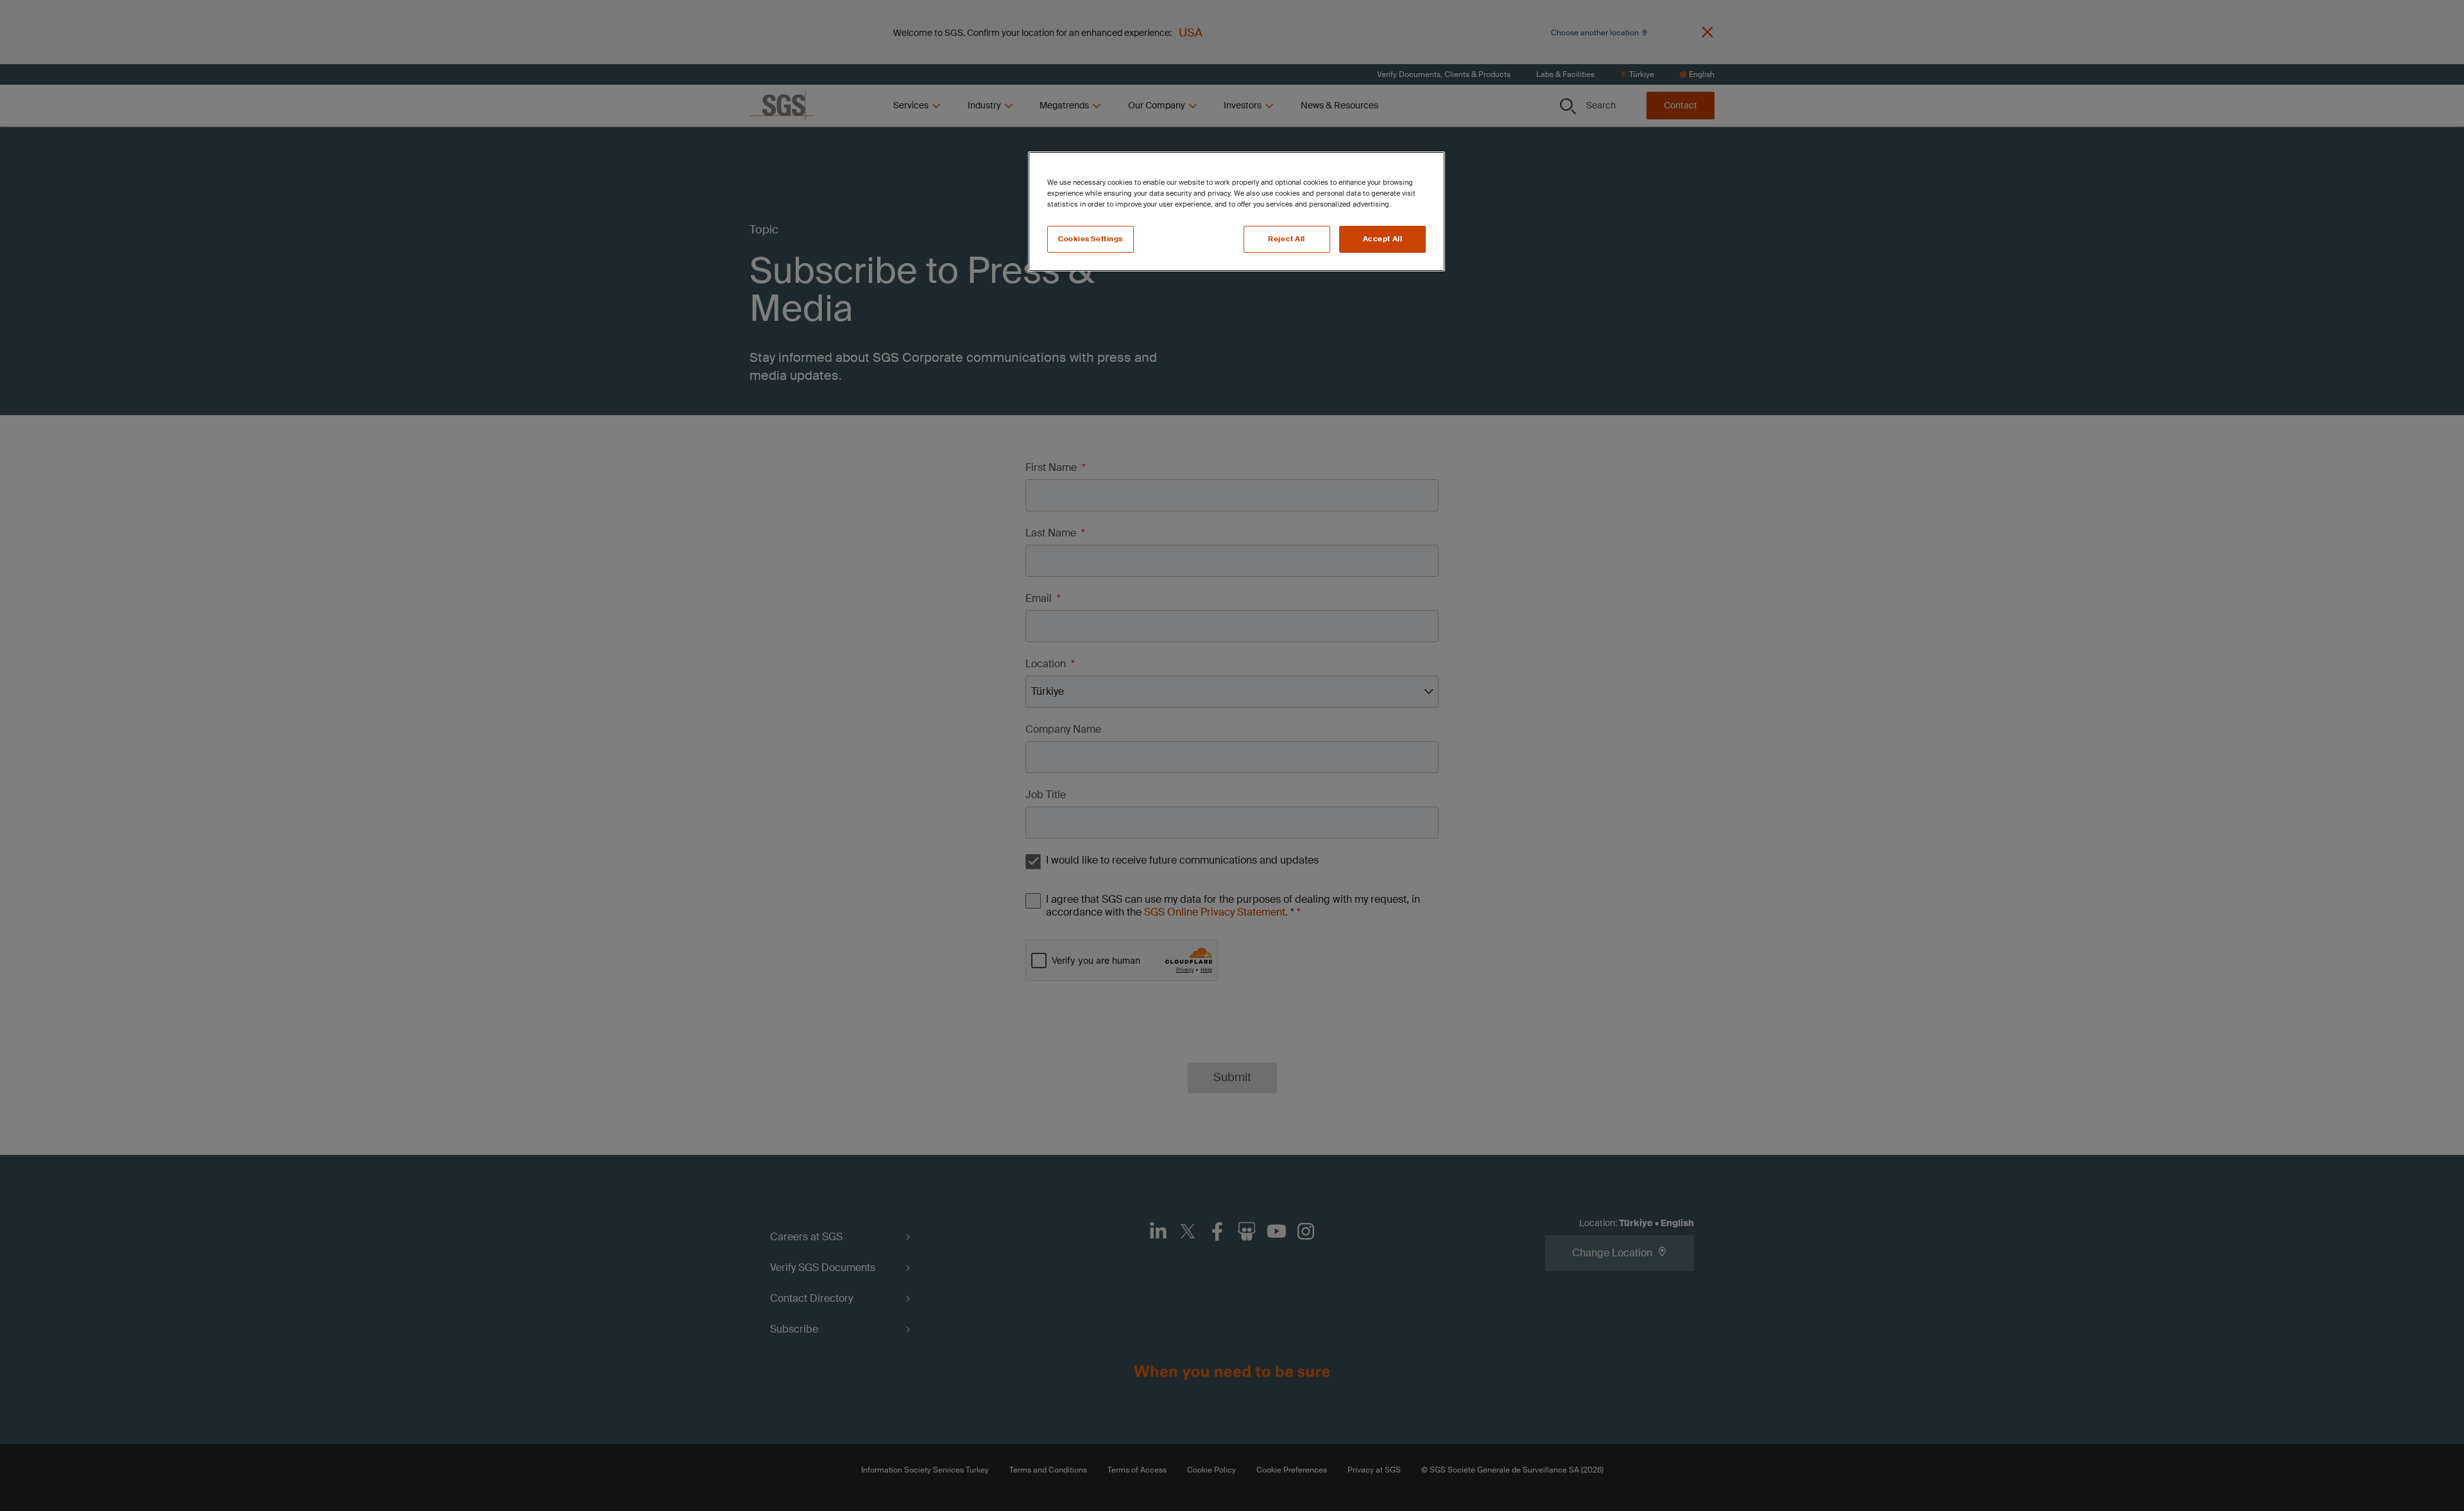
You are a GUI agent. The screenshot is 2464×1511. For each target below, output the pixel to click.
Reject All (1287, 239)
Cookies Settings (1091, 239)
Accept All (1383, 239)
